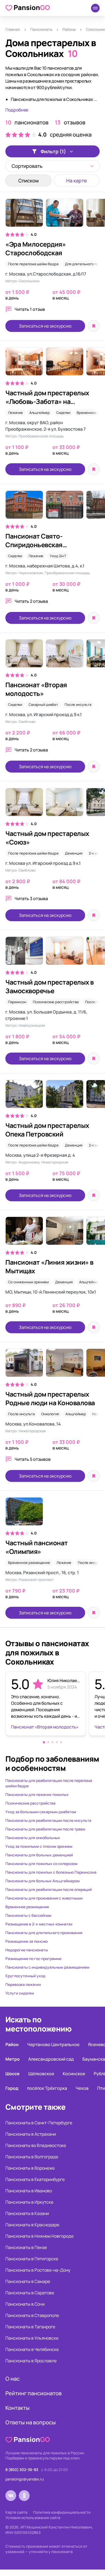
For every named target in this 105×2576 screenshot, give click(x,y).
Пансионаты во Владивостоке (36, 2145)
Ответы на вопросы (31, 2422)
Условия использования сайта (33, 2518)
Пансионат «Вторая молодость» (36, 689)
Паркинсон (17, 1002)
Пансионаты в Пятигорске (32, 2259)
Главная (13, 29)
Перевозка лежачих (23, 1984)
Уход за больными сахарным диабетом (41, 1812)
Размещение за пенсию (27, 1941)
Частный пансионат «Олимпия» (37, 1547)
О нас (13, 2379)
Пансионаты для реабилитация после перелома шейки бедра (49, 1783)
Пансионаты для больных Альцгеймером (43, 1881)
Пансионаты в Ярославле (31, 2361)
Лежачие (15, 413)
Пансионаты (41, 29)
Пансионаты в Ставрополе (32, 2315)
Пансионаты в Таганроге (30, 2327)
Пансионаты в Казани (27, 2213)
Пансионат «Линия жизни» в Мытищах (49, 1266)
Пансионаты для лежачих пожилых (37, 1794)
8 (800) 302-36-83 (22, 2470)
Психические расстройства (56, 1002)
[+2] (52, 1365)
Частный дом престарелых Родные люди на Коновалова (50, 1398)
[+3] (52, 364)
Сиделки (63, 413)
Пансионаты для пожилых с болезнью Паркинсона (51, 1872)
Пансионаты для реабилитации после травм (45, 1829)
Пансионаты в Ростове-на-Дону (38, 2270)
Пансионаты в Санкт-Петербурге (39, 2123)
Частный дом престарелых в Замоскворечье (50, 986)
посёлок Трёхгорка (47, 2088)
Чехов (82, 2088)
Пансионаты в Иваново (29, 2191)
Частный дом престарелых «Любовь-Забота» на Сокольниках (47, 401)
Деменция (74, 853)
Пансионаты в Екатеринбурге (35, 2179)
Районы (69, 29)
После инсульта (78, 705)
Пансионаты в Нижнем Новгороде (39, 2236)
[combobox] (52, 166)
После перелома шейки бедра (33, 264)
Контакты (17, 2408)
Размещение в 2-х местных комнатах (39, 1924)
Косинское (74, 2074)
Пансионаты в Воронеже (30, 2168)
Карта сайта (16, 2512)
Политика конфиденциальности (62, 2512)
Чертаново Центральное (53, 2044)
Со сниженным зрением (28, 1282)
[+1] (52, 215)
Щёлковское (41, 2074)
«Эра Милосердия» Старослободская (36, 248)
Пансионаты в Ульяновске (32, 2338)
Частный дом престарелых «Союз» (47, 838)
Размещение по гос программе (33, 1959)
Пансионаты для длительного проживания (44, 1933)
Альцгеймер (40, 413)
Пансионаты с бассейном (28, 1915)
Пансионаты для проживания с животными (44, 1898)
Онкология (50, 1414)
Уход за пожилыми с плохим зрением (39, 1846)
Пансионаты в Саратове (30, 2293)
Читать (30, 309)
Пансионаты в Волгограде (32, 2157)
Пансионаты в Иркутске (29, 2202)
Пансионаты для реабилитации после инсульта (48, 1820)
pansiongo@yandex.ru (24, 2479)
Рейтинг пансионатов (34, 2393)
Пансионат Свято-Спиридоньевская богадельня (34, 545)
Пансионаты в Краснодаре (32, 2225)
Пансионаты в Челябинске (32, 2349)
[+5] (52, 805)
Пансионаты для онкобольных (33, 1838)
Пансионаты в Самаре (28, 2281)
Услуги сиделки (20, 1993)
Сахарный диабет (43, 705)
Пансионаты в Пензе (26, 2247)
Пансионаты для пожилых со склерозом (41, 1864)
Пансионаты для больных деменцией (39, 1855)
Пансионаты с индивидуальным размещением (47, 1967)
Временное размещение (29, 1563)
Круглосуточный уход (25, 1976)
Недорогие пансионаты (27, 1950)
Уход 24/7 (58, 556)
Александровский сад (51, 2059)
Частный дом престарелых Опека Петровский (47, 1130)
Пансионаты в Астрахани (31, 2134)
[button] (44, 1742)
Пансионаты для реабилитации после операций (49, 1889)
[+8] (52, 1097)
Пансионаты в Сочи (25, 2304)
